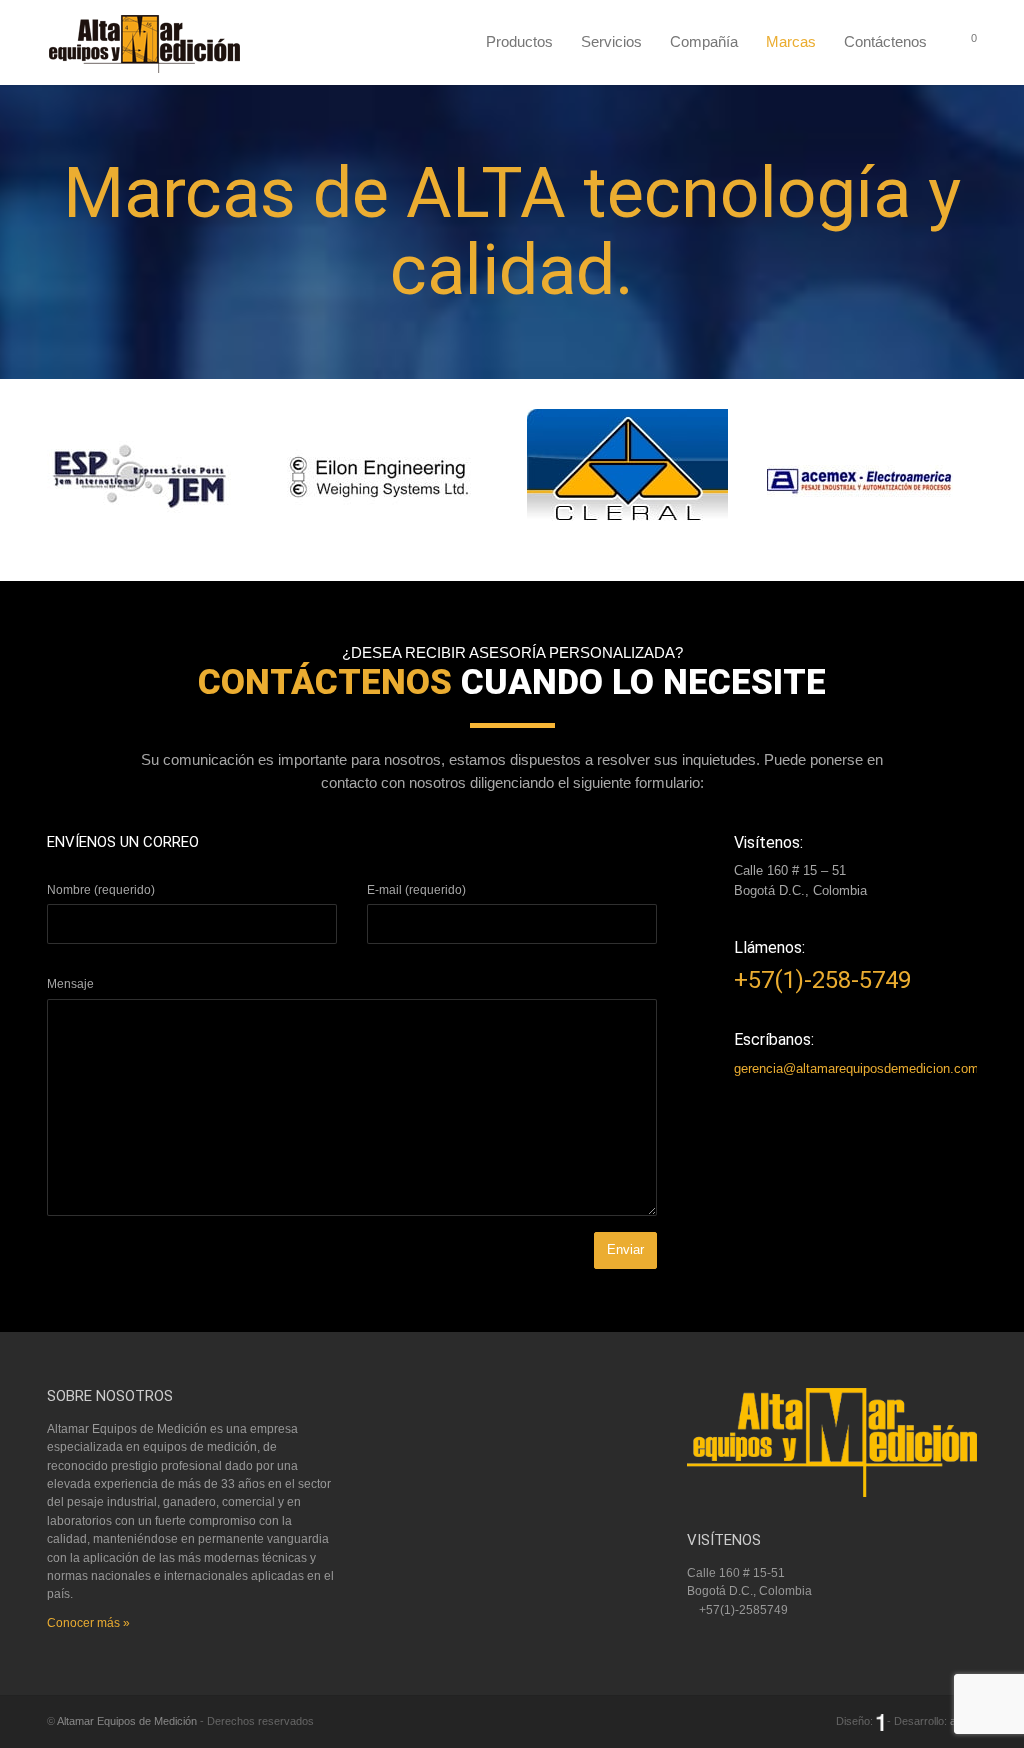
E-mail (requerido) (416, 890)
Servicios (611, 41)
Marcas (791, 41)
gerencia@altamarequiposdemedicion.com (856, 1068)
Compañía (704, 41)
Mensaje (70, 984)
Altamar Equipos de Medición (127, 1721)
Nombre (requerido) (101, 890)
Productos (519, 41)
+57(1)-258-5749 (822, 980)
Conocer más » (88, 1623)
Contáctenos (885, 41)
